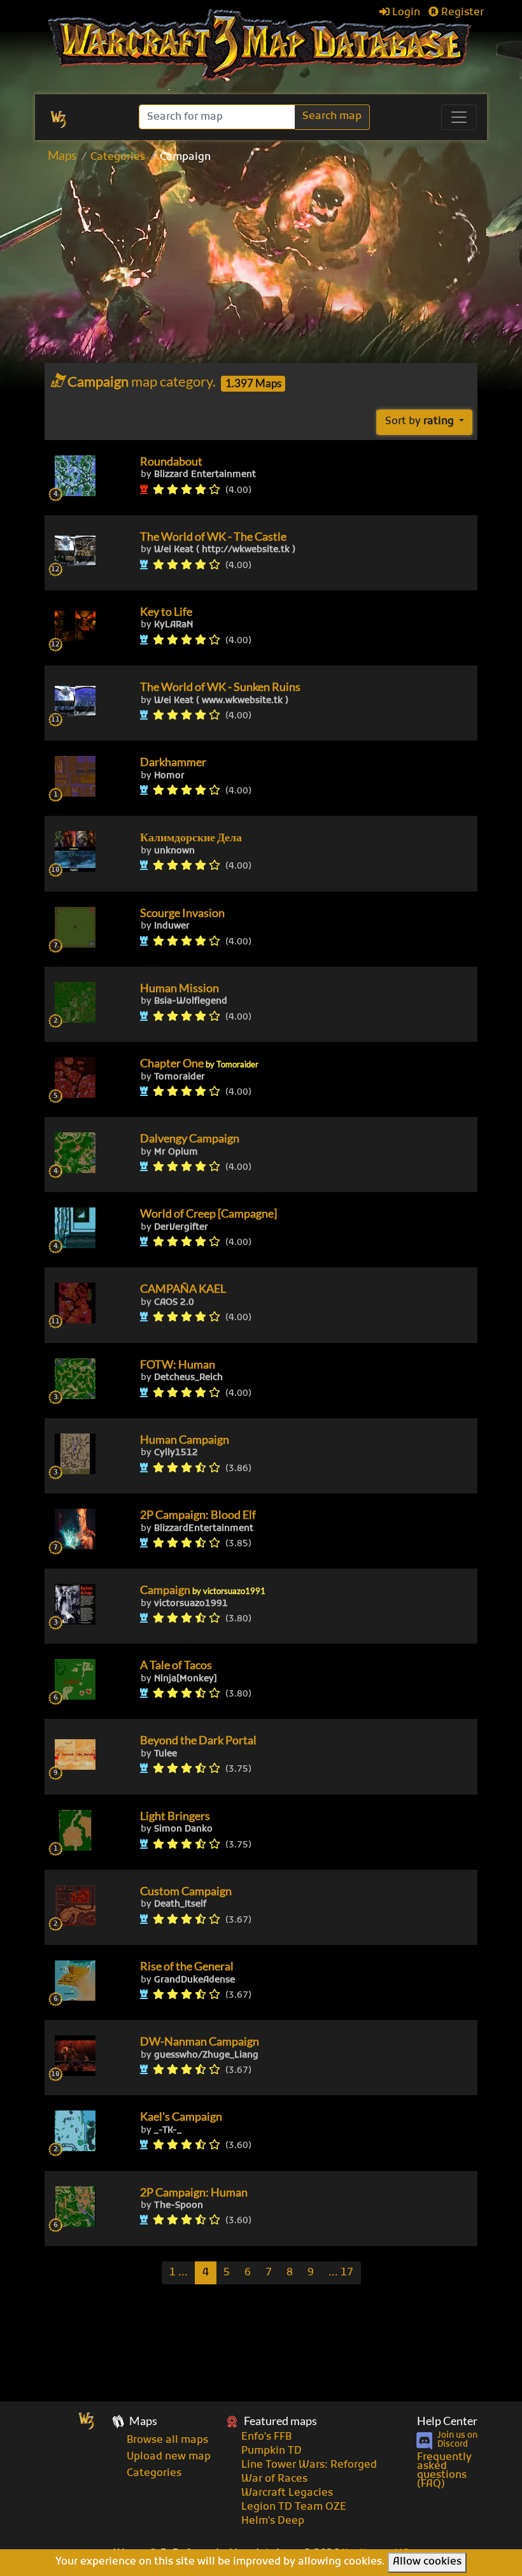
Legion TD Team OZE (294, 2507)
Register (461, 13)
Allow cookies (427, 2562)
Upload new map (169, 2457)
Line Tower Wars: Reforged (309, 2465)
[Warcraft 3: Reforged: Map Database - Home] (261, 45)
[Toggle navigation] (459, 117)
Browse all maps (167, 2440)
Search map (332, 117)
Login (405, 13)
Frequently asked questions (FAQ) (444, 2471)
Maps (62, 155)
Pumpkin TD (272, 2451)
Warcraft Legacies (287, 2493)
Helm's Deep (273, 2521)
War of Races (274, 2479)
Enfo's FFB (266, 2437)
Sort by (420, 422)
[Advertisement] (283, 267)
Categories (118, 157)
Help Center (447, 2421)
